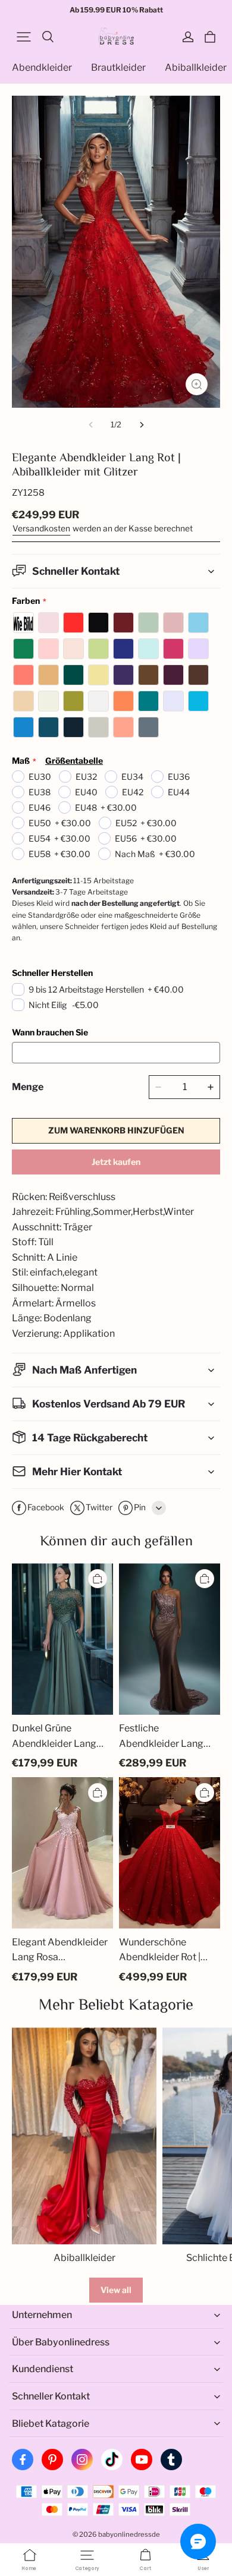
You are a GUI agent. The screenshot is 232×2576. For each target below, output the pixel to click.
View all (116, 2290)
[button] (24, 37)
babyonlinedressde (129, 2534)
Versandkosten (41, 528)
